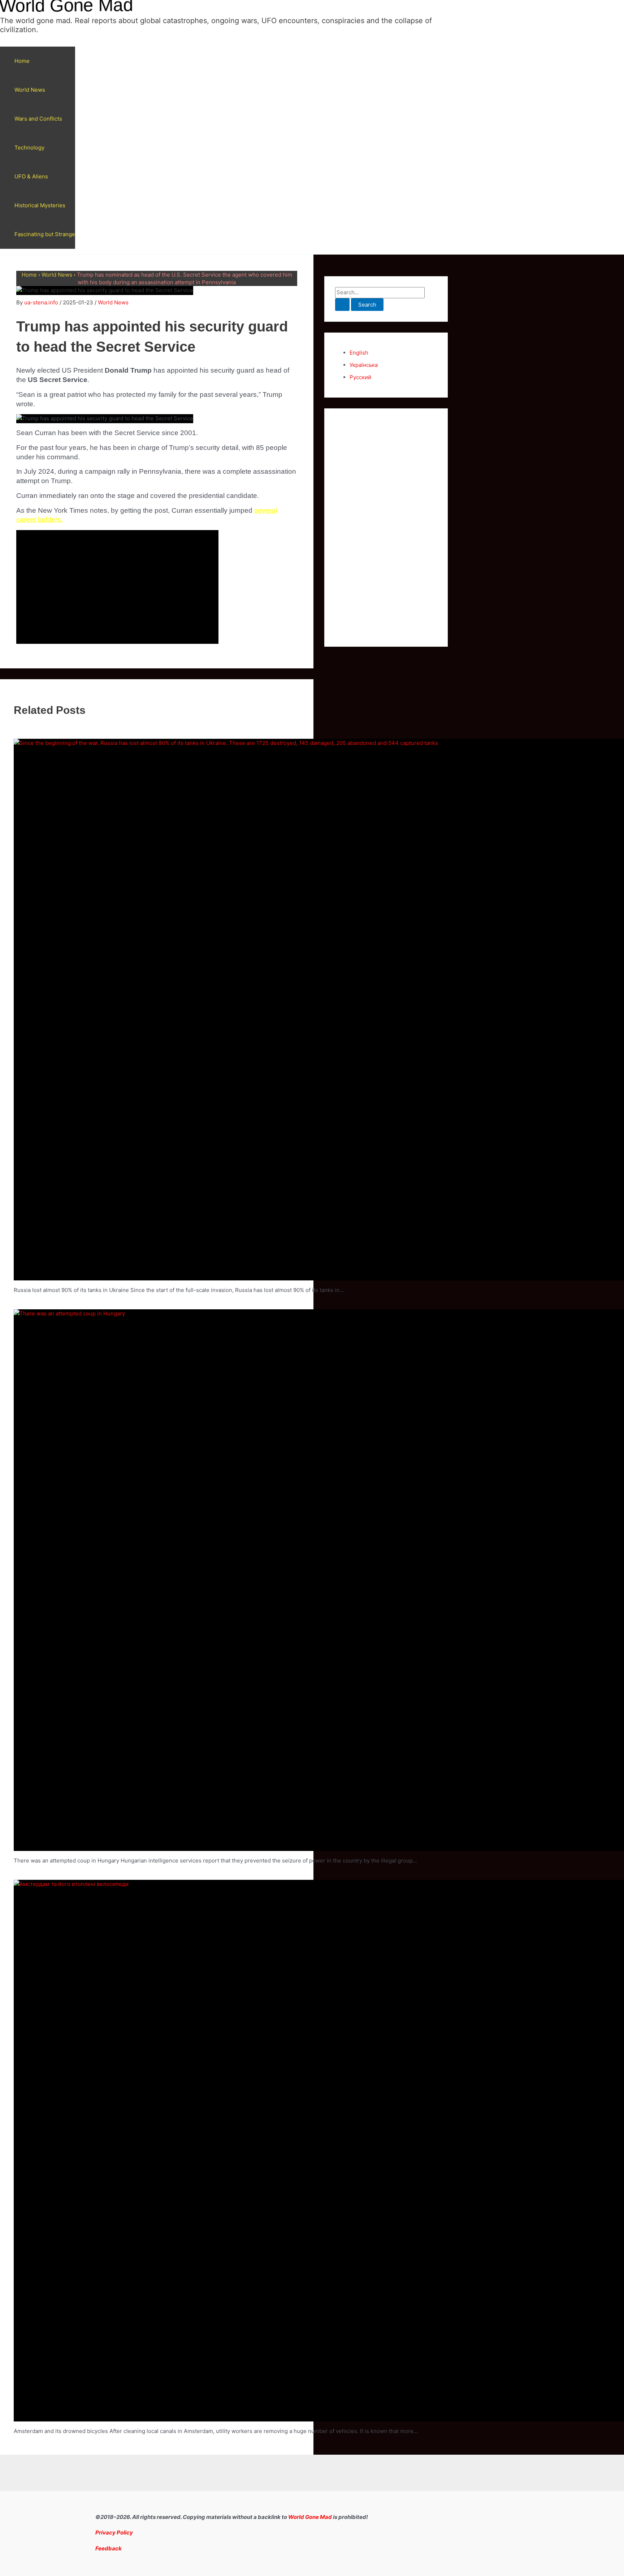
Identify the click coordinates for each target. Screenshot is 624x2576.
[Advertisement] (386, 528)
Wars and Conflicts (38, 119)
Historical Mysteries (40, 205)
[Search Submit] (342, 305)
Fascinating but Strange (45, 234)
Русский (360, 377)
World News (30, 90)
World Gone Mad (310, 2517)
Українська (364, 365)
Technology (29, 148)
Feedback (109, 2548)
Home (22, 61)
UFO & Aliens (31, 176)
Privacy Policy (114, 2532)
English (359, 353)
